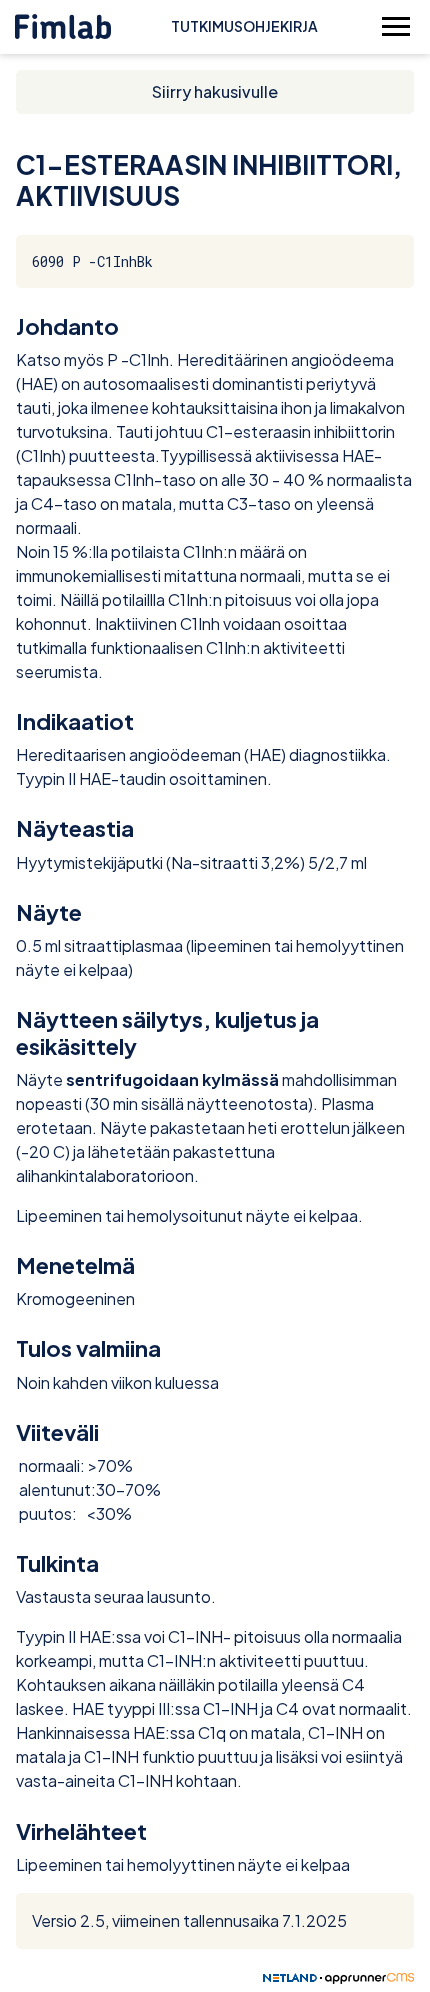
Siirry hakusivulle (215, 91)
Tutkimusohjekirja (244, 26)
